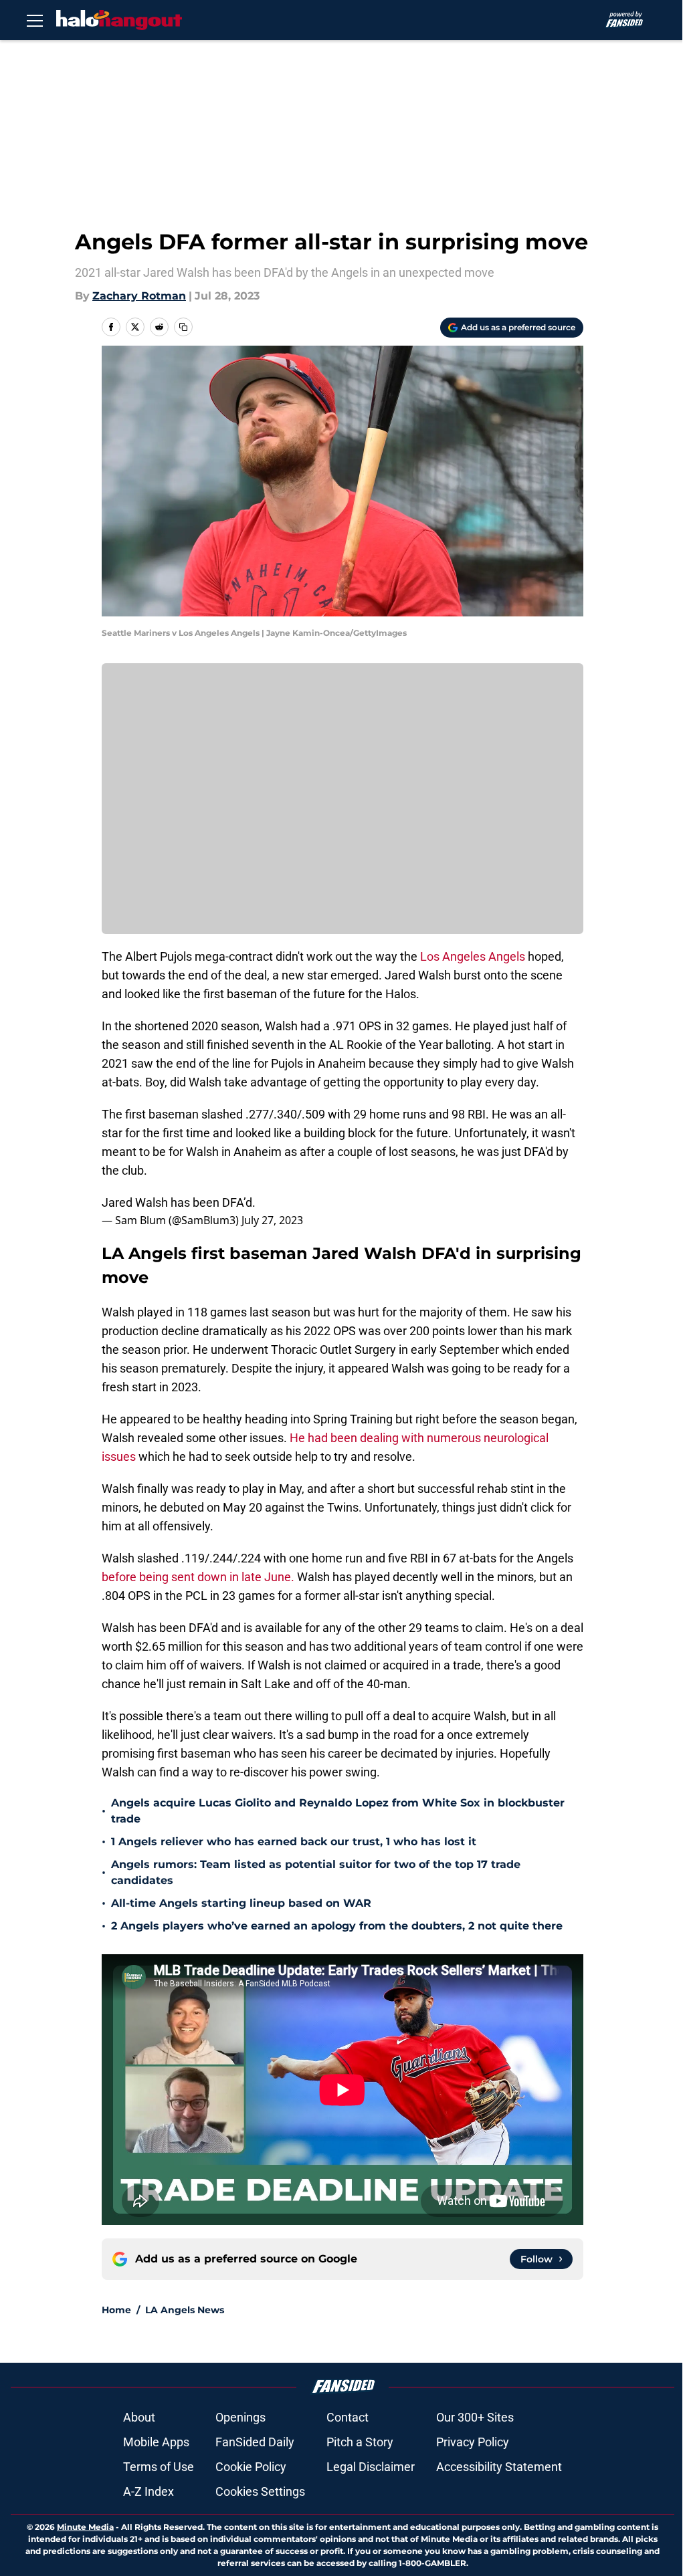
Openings (240, 2417)
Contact (348, 2417)
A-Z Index (149, 2491)
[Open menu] (35, 20)
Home (116, 2310)
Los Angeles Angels (473, 956)
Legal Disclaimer (371, 2467)
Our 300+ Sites (475, 2417)
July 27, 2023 (272, 1220)
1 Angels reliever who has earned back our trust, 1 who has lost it (294, 1842)
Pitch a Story (360, 2442)
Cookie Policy (251, 2467)
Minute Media (85, 2527)
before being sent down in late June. (198, 1577)
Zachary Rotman (139, 296)
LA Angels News (185, 2310)
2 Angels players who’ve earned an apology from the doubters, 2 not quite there (337, 1926)
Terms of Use (159, 2467)
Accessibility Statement (499, 2467)
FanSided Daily (255, 2442)
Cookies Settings (260, 2491)
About (139, 2417)
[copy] (183, 327)
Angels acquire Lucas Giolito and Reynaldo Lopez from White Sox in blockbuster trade (338, 1811)
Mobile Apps (156, 2442)
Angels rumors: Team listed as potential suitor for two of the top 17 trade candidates (316, 1872)
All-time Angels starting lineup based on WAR (241, 1903)
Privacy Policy (473, 2442)
